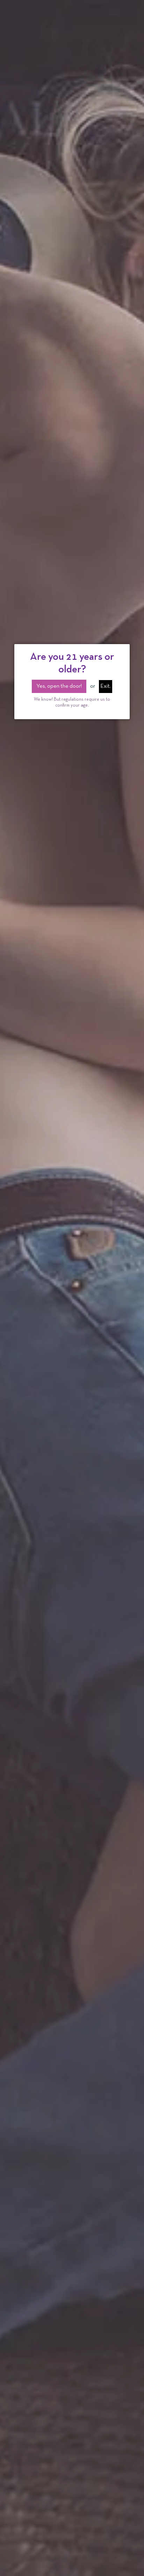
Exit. (106, 686)
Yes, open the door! (59, 686)
